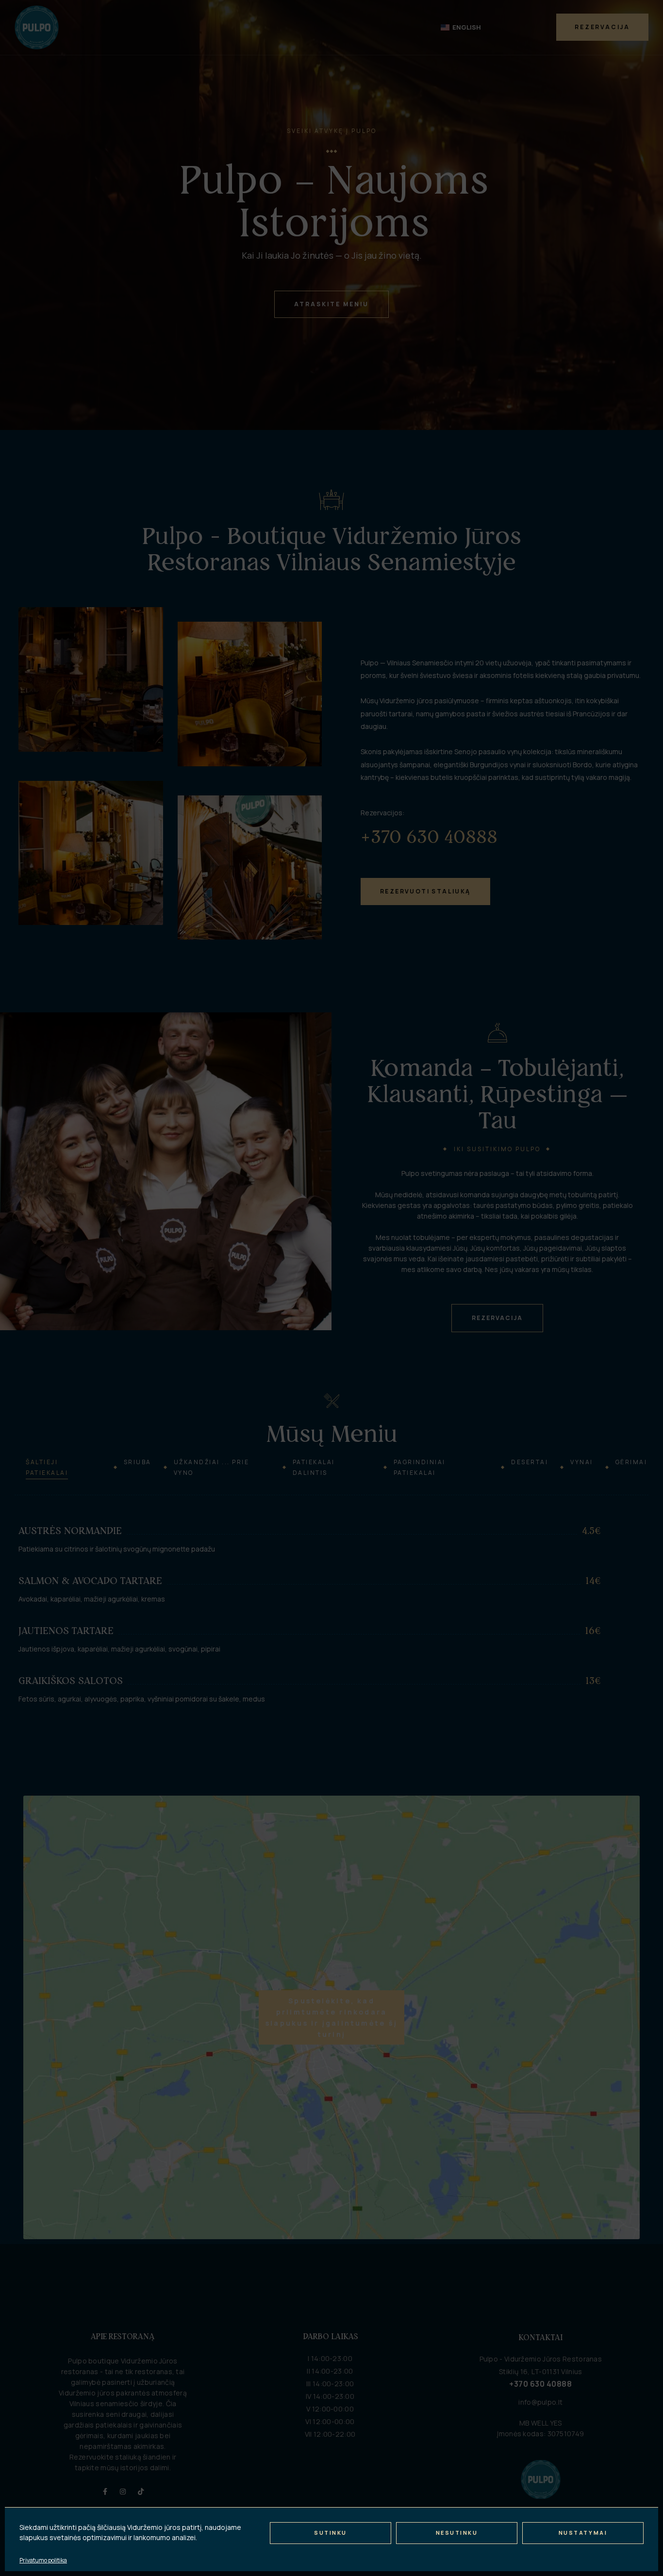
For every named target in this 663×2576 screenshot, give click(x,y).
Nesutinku (457, 2533)
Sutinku (331, 2533)
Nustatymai (583, 2533)
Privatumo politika (43, 2560)
